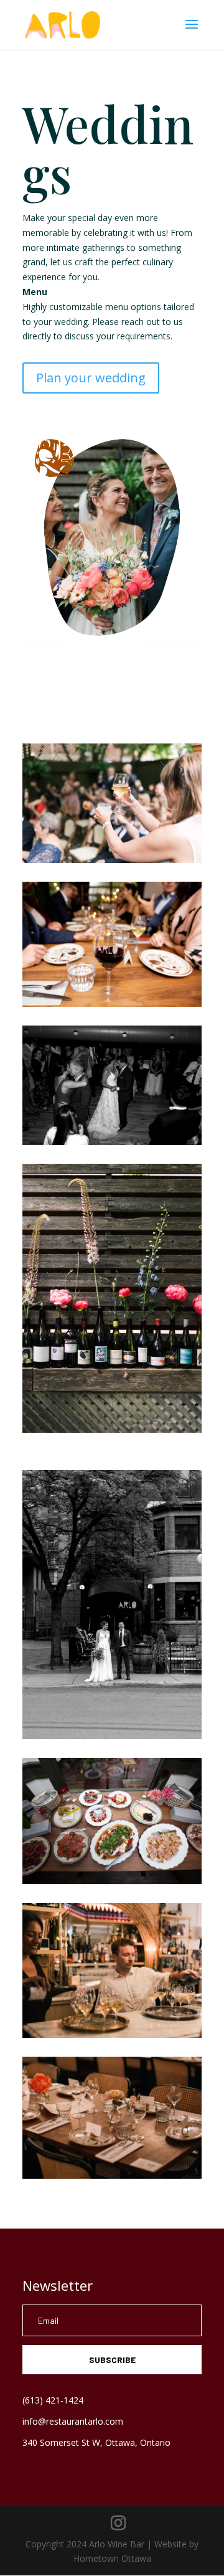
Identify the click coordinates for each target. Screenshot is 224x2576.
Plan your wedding (91, 378)
